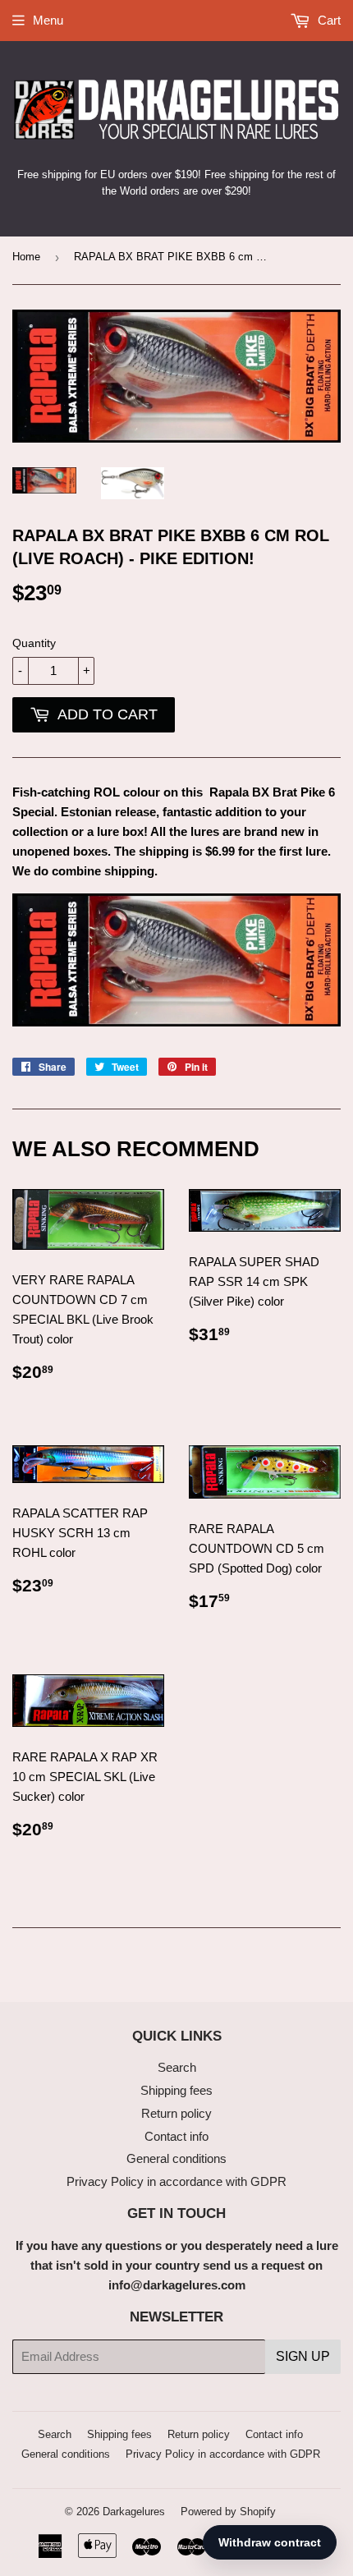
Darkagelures (134, 2512)
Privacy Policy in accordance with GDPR (176, 2181)
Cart (328, 20)
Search (177, 2067)
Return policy (176, 2113)
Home (26, 257)
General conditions (176, 2158)
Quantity (34, 643)
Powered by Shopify (228, 2512)
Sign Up (303, 2356)
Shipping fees (176, 2090)
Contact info (176, 2136)
